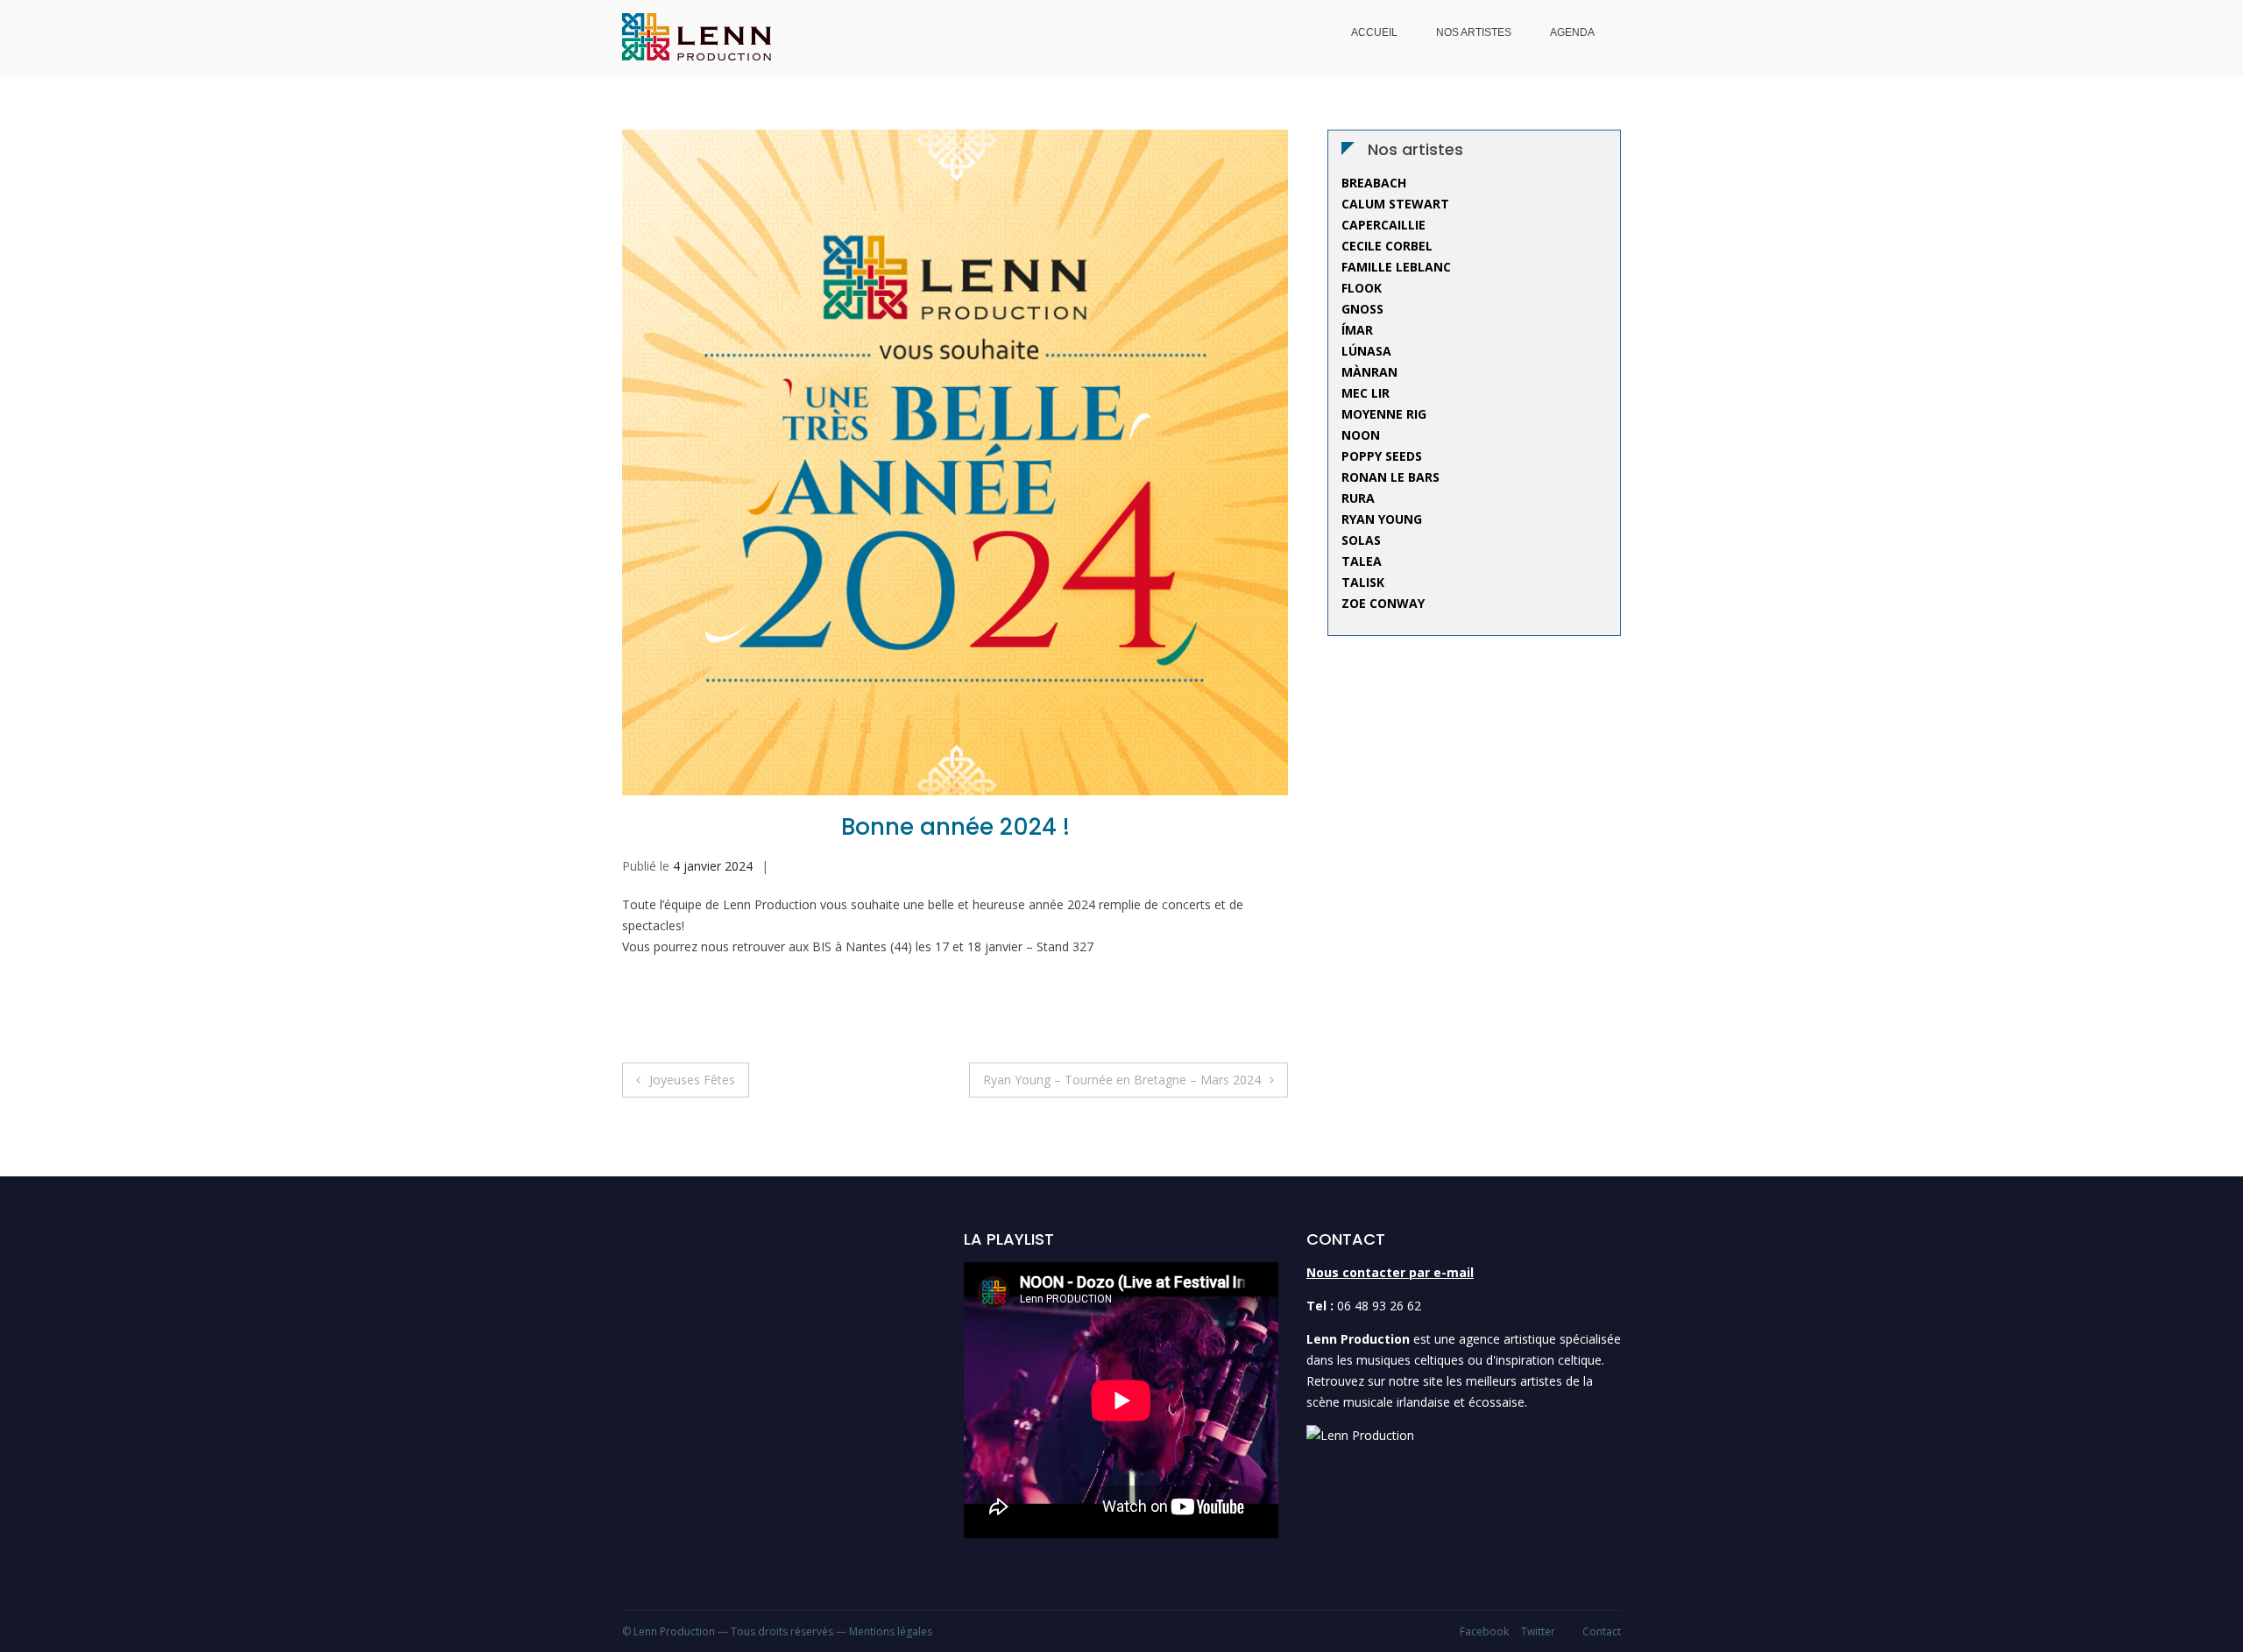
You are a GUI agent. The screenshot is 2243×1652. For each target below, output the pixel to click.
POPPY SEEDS (1382, 456)
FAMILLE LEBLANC (1396, 267)
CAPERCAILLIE (1383, 225)
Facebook (1484, 1631)
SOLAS (1361, 540)
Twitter (1538, 1631)
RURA (1358, 498)
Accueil (1374, 32)
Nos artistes (1474, 32)
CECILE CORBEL (1387, 246)
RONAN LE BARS (1390, 477)
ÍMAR (1357, 330)
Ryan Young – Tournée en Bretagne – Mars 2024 (1122, 1080)
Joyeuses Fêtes (692, 1080)
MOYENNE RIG (1384, 414)
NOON (1361, 435)
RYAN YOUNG (1382, 519)
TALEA (1362, 561)
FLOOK (1362, 288)
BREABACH (1374, 183)
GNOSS (1362, 309)
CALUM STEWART (1395, 204)
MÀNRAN (1369, 372)
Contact (1602, 1631)
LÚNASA (1366, 351)
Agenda (1572, 32)
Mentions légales (891, 1631)
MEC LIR (1366, 393)
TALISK (1363, 582)
